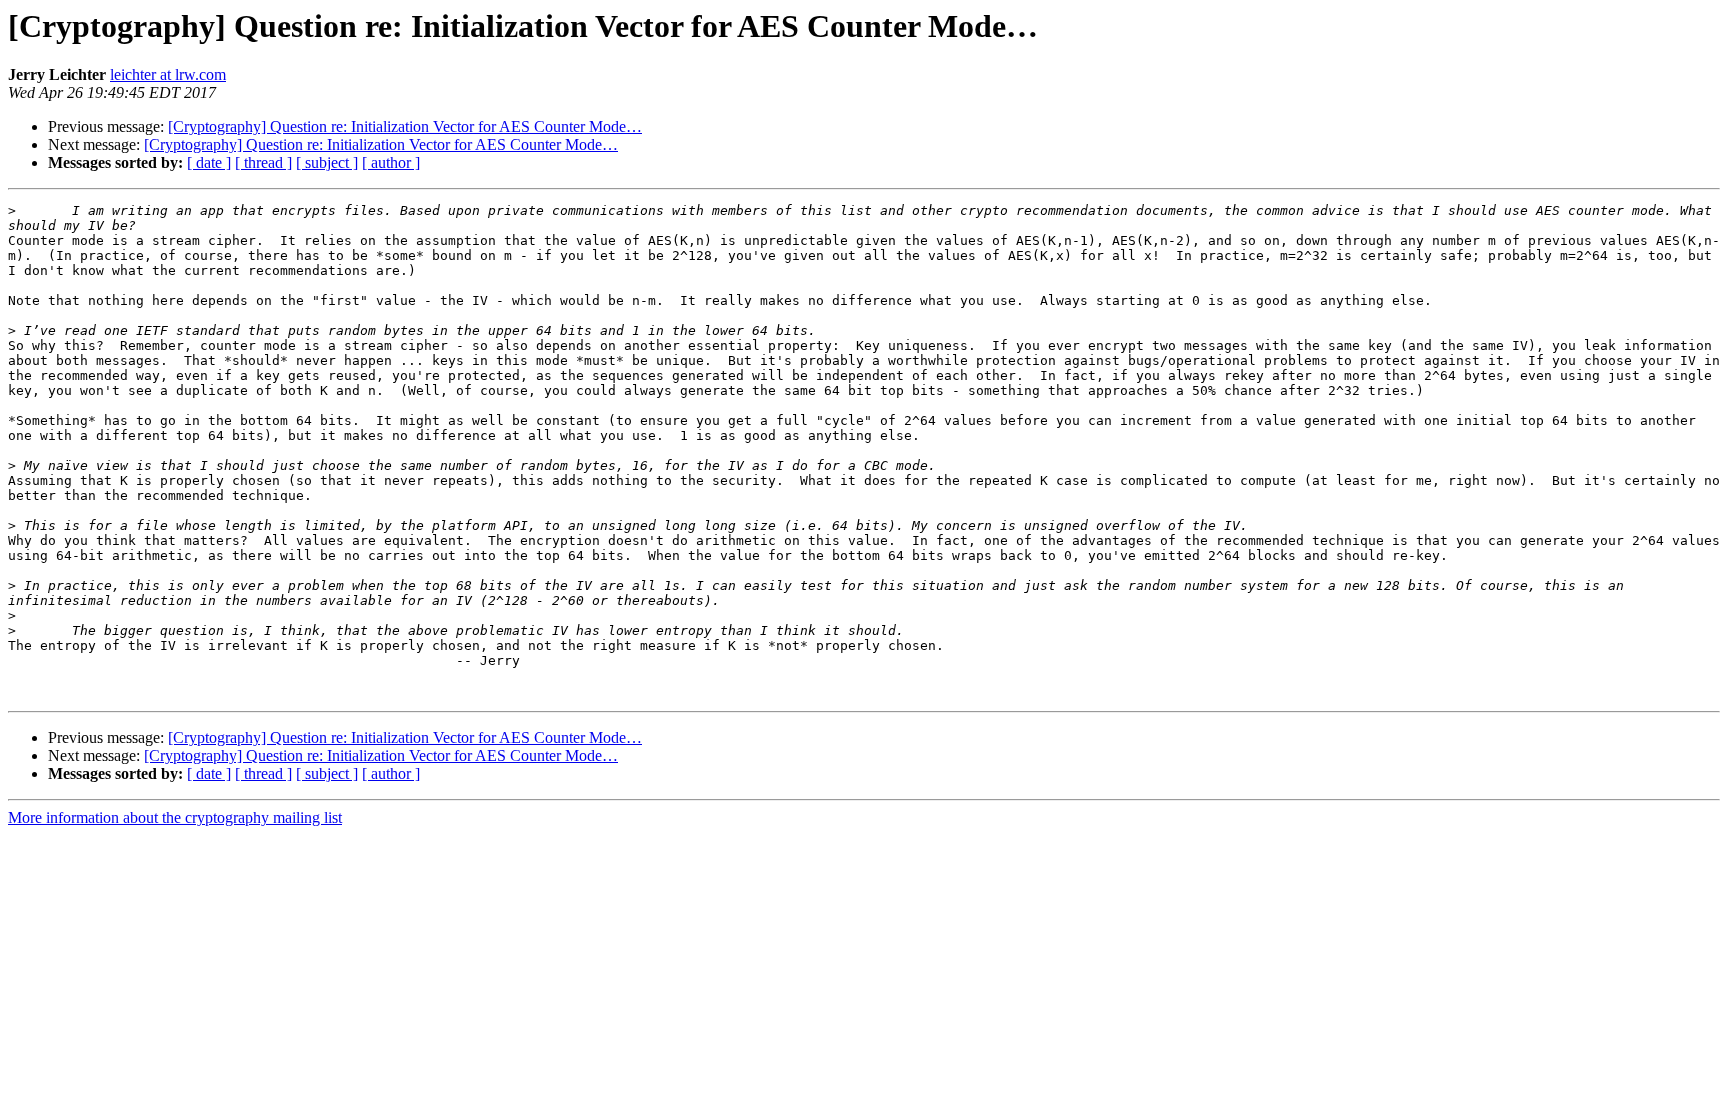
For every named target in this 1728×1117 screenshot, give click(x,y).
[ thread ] (263, 162)
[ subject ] (327, 162)
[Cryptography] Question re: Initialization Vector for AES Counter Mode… (405, 126)
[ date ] (209, 162)
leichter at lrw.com (168, 74)
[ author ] (391, 162)
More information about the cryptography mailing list (175, 817)
